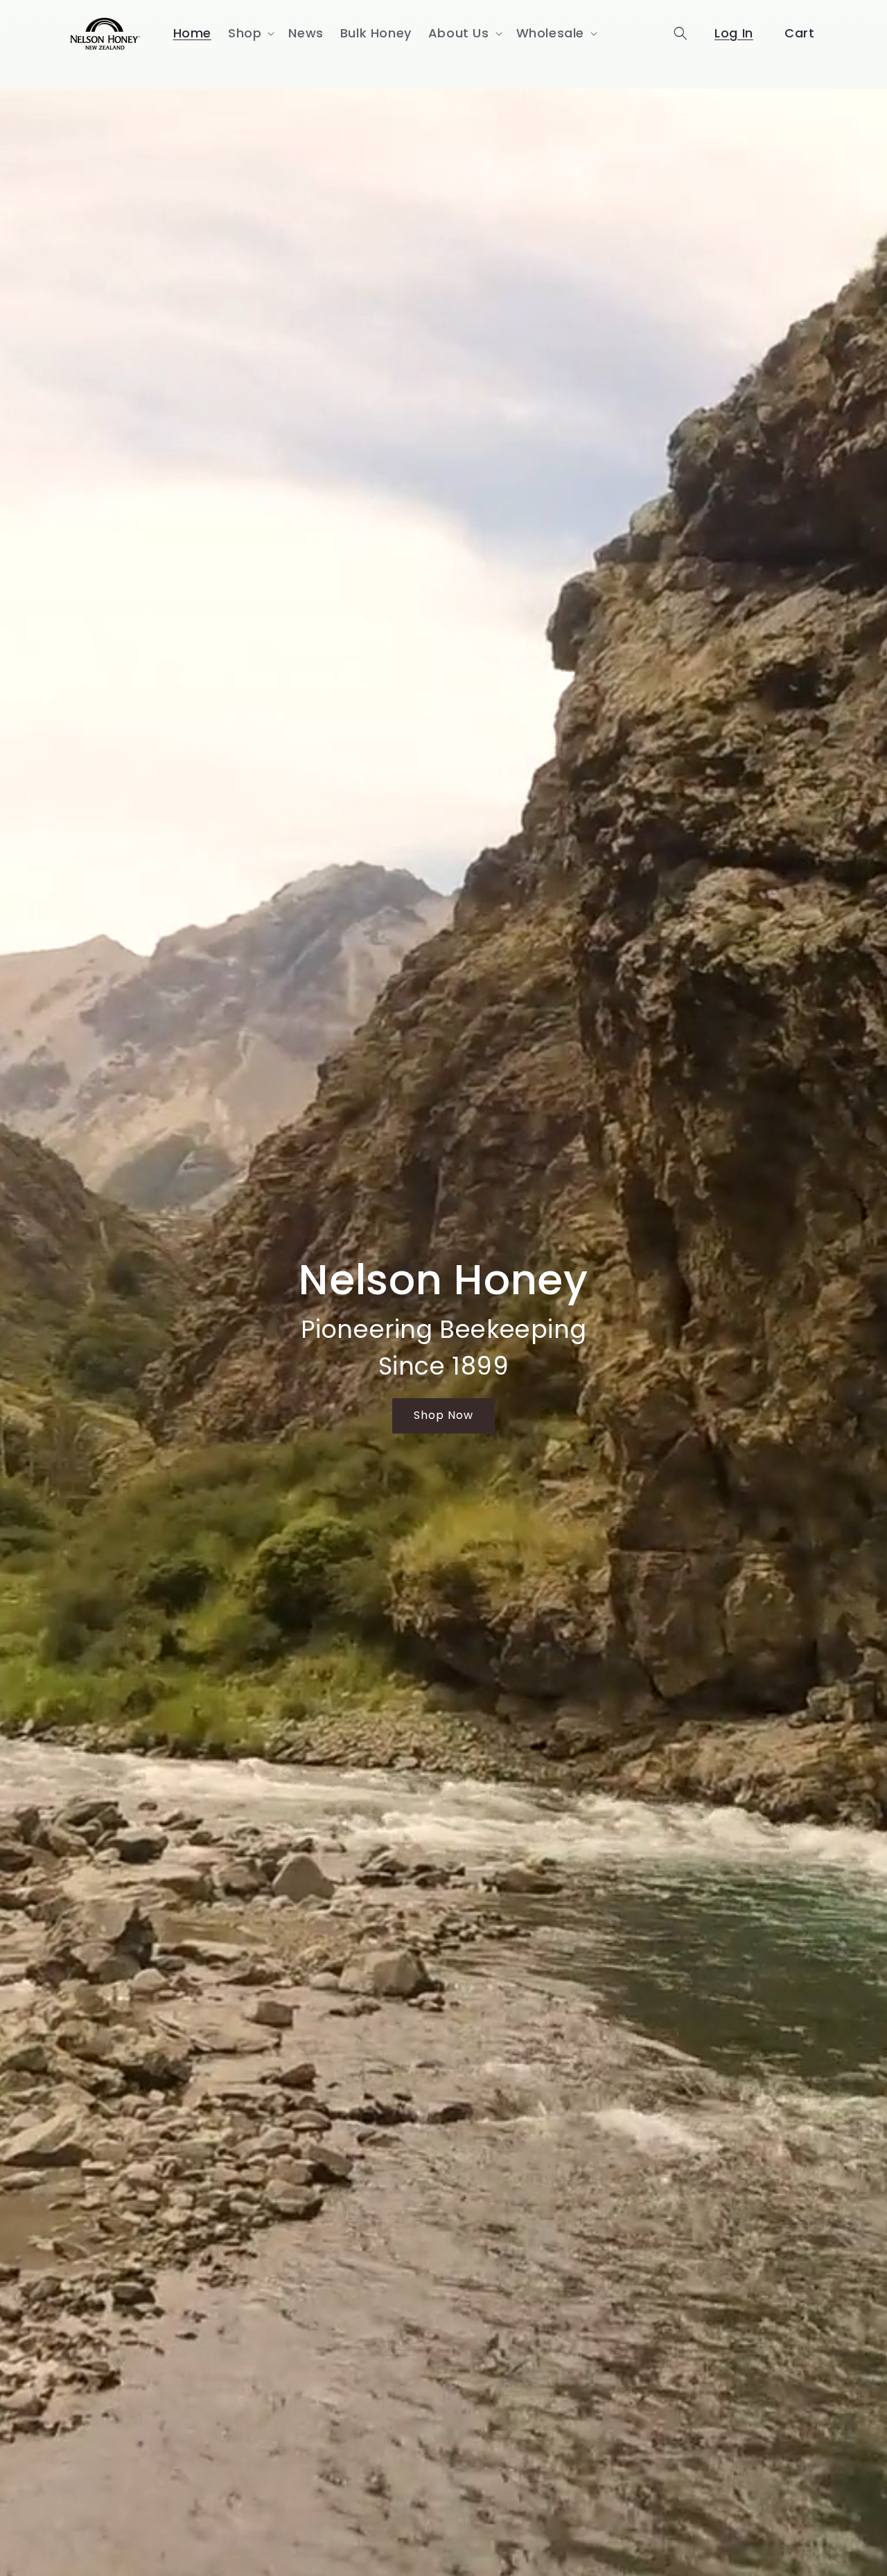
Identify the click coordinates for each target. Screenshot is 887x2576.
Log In (734, 33)
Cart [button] (799, 33)
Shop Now (443, 1415)
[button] (250, 33)
